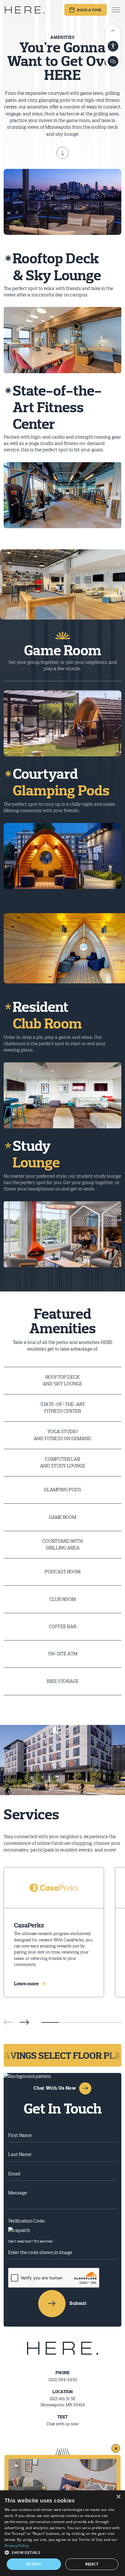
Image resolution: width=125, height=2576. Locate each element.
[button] (24, 2022)
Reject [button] (92, 2564)
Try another (43, 2241)
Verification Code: (27, 2221)
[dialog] (62, 2533)
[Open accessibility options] (113, 46)
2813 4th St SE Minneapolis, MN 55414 (63, 2402)
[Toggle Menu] (116, 10)
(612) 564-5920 (63, 2380)
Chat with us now (62, 2424)
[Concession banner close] (116, 2448)
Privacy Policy (17, 2546)
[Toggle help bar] (113, 30)
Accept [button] (34, 2564)
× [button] (118, 2497)
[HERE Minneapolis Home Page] (25, 10)
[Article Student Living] (62, 2454)
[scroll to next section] (62, 153)
